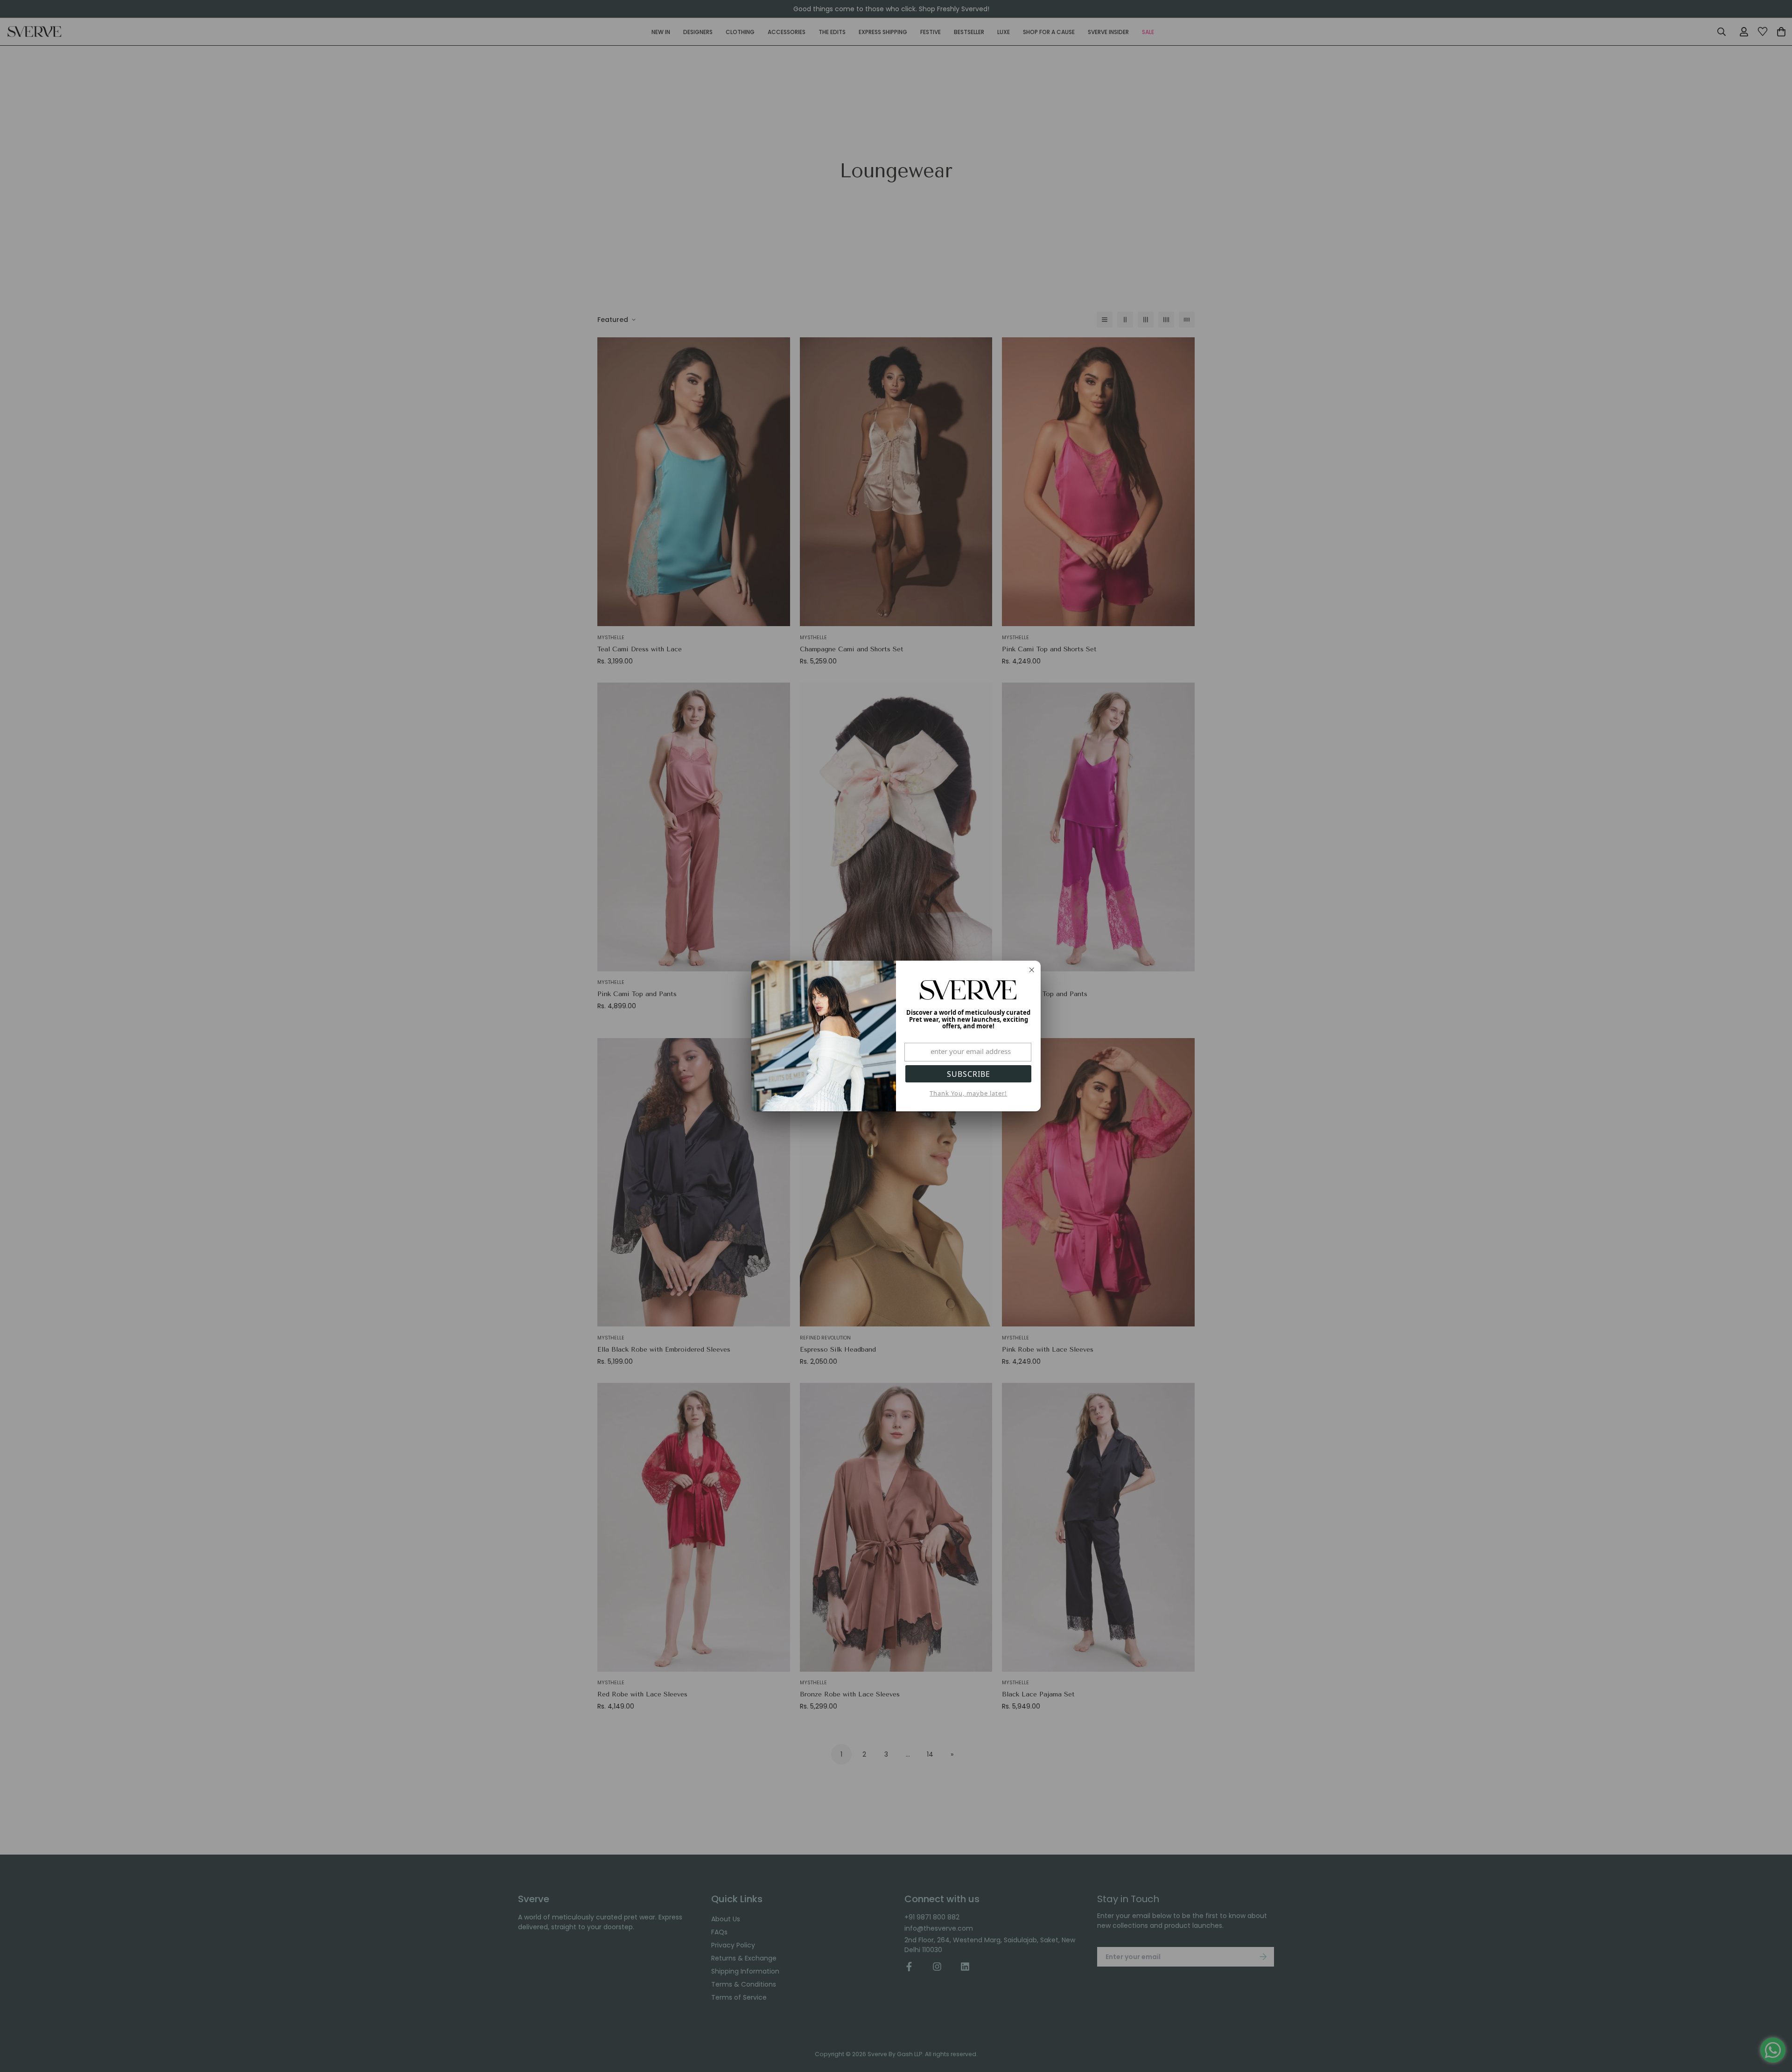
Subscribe (969, 1074)
